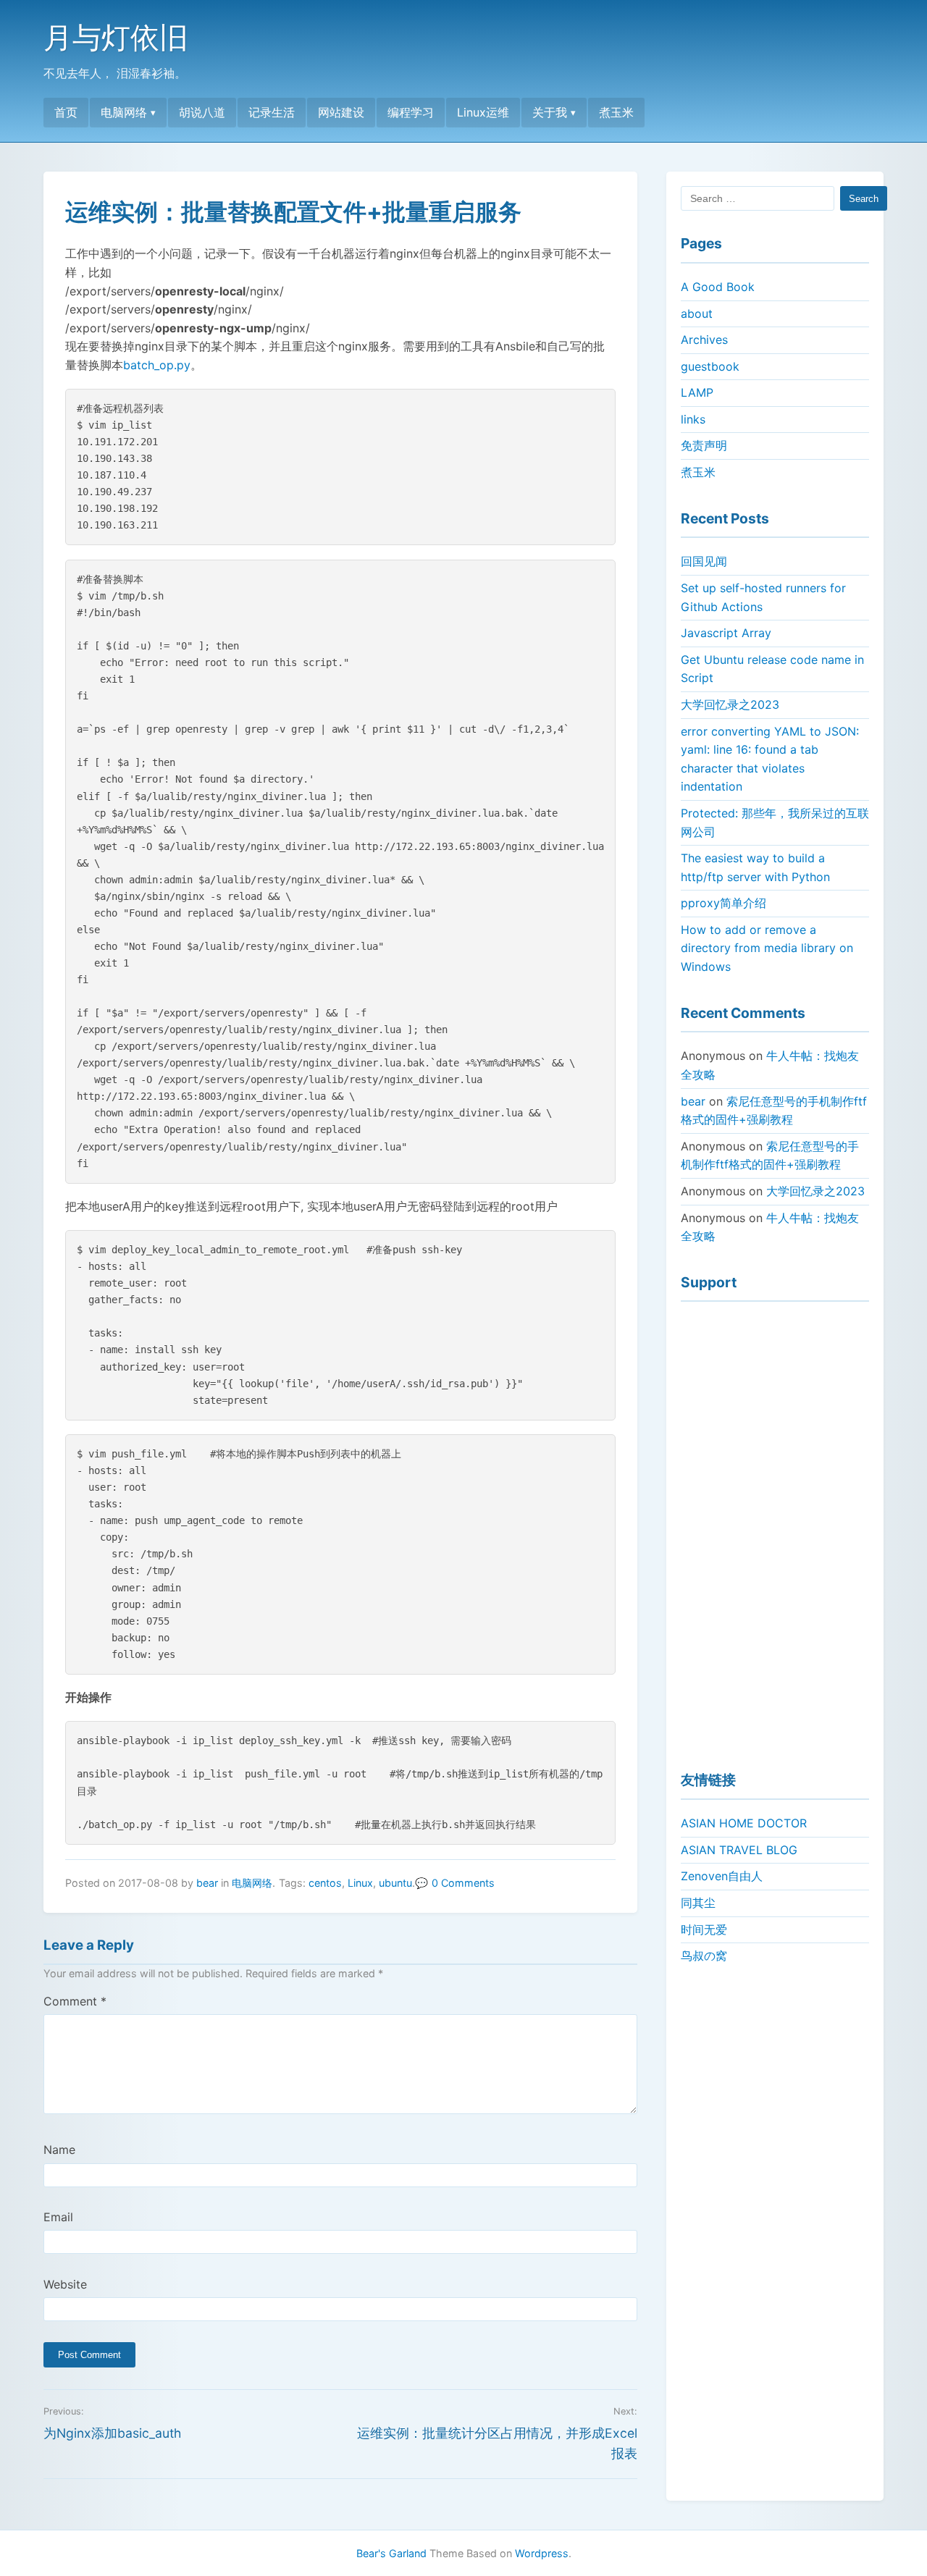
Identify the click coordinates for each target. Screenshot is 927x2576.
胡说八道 (202, 112)
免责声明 (704, 445)
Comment (75, 2001)
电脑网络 (124, 112)
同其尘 (698, 1903)
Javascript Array (726, 633)
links (693, 419)
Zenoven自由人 (722, 1876)
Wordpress (542, 2553)
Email (58, 2217)
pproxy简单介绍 (723, 903)
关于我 (550, 112)
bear (207, 1883)
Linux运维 (483, 112)
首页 (66, 112)
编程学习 (411, 112)
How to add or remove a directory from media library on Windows (767, 948)
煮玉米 (616, 112)
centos (325, 1883)
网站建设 (341, 112)
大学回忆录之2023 (730, 704)
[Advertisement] (775, 1530)
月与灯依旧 (116, 37)
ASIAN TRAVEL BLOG (739, 1850)
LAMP (697, 392)
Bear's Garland (391, 2553)
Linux (360, 1883)
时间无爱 (704, 1929)
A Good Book (718, 287)
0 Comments (463, 1883)
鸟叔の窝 (704, 1956)
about (697, 313)
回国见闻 (704, 561)
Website (65, 2284)
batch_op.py (157, 365)
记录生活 (272, 112)
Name (59, 2150)
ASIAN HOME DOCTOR (744, 1823)
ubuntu (395, 1883)
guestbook (710, 366)
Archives (704, 340)
